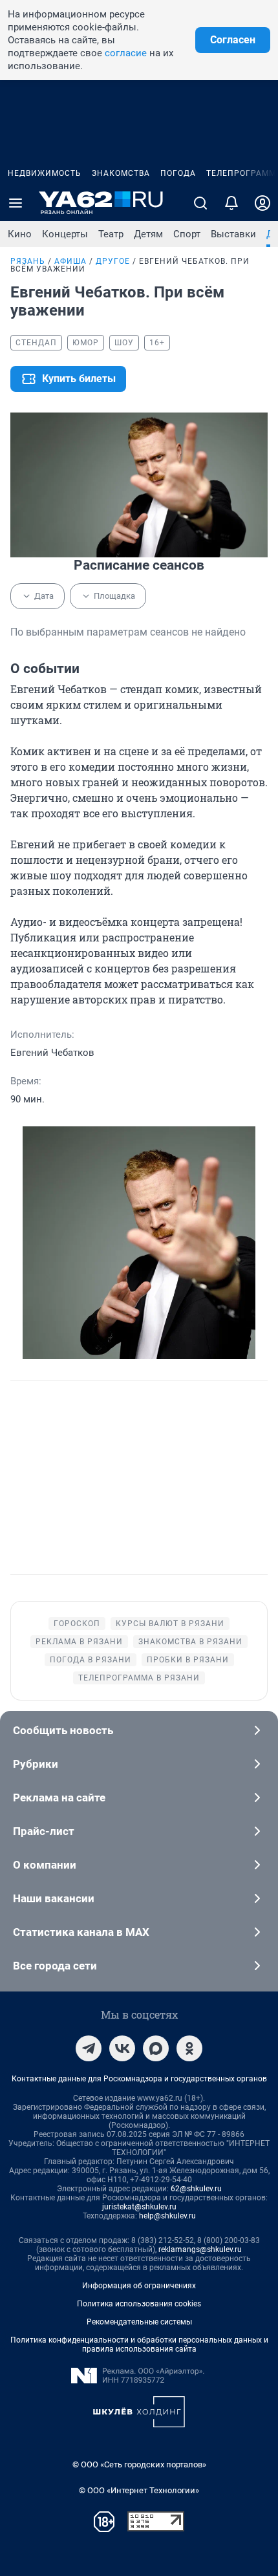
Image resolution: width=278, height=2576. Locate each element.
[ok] (189, 2048)
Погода (178, 173)
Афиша (70, 261)
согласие (126, 53)
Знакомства (121, 173)
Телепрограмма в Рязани (139, 1678)
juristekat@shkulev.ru (139, 2207)
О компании (45, 1865)
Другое (113, 261)
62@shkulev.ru (196, 2189)
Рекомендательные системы (139, 2322)
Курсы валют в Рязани (170, 1624)
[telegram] (89, 2048)
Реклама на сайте (59, 1798)
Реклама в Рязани (79, 1642)
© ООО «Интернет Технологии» (139, 2490)
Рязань (28, 261)
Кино (20, 234)
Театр (111, 234)
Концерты (65, 234)
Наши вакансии (54, 1898)
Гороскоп (77, 1624)
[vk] (122, 2048)
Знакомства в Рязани (190, 1642)
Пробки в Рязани (188, 1660)
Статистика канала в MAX (81, 1932)
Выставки (233, 234)
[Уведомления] (231, 203)
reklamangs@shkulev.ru (200, 2249)
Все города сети (55, 1966)
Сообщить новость (63, 1730)
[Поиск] (200, 203)
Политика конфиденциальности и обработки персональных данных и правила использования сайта (139, 2345)
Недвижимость (45, 173)
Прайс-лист (44, 1831)
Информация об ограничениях (139, 2286)
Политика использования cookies (139, 2304)
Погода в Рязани (91, 1660)
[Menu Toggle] (16, 203)
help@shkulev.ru (167, 2216)
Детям (148, 234)
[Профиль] (262, 203)
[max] (156, 2048)
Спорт (187, 234)
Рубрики (36, 1764)
